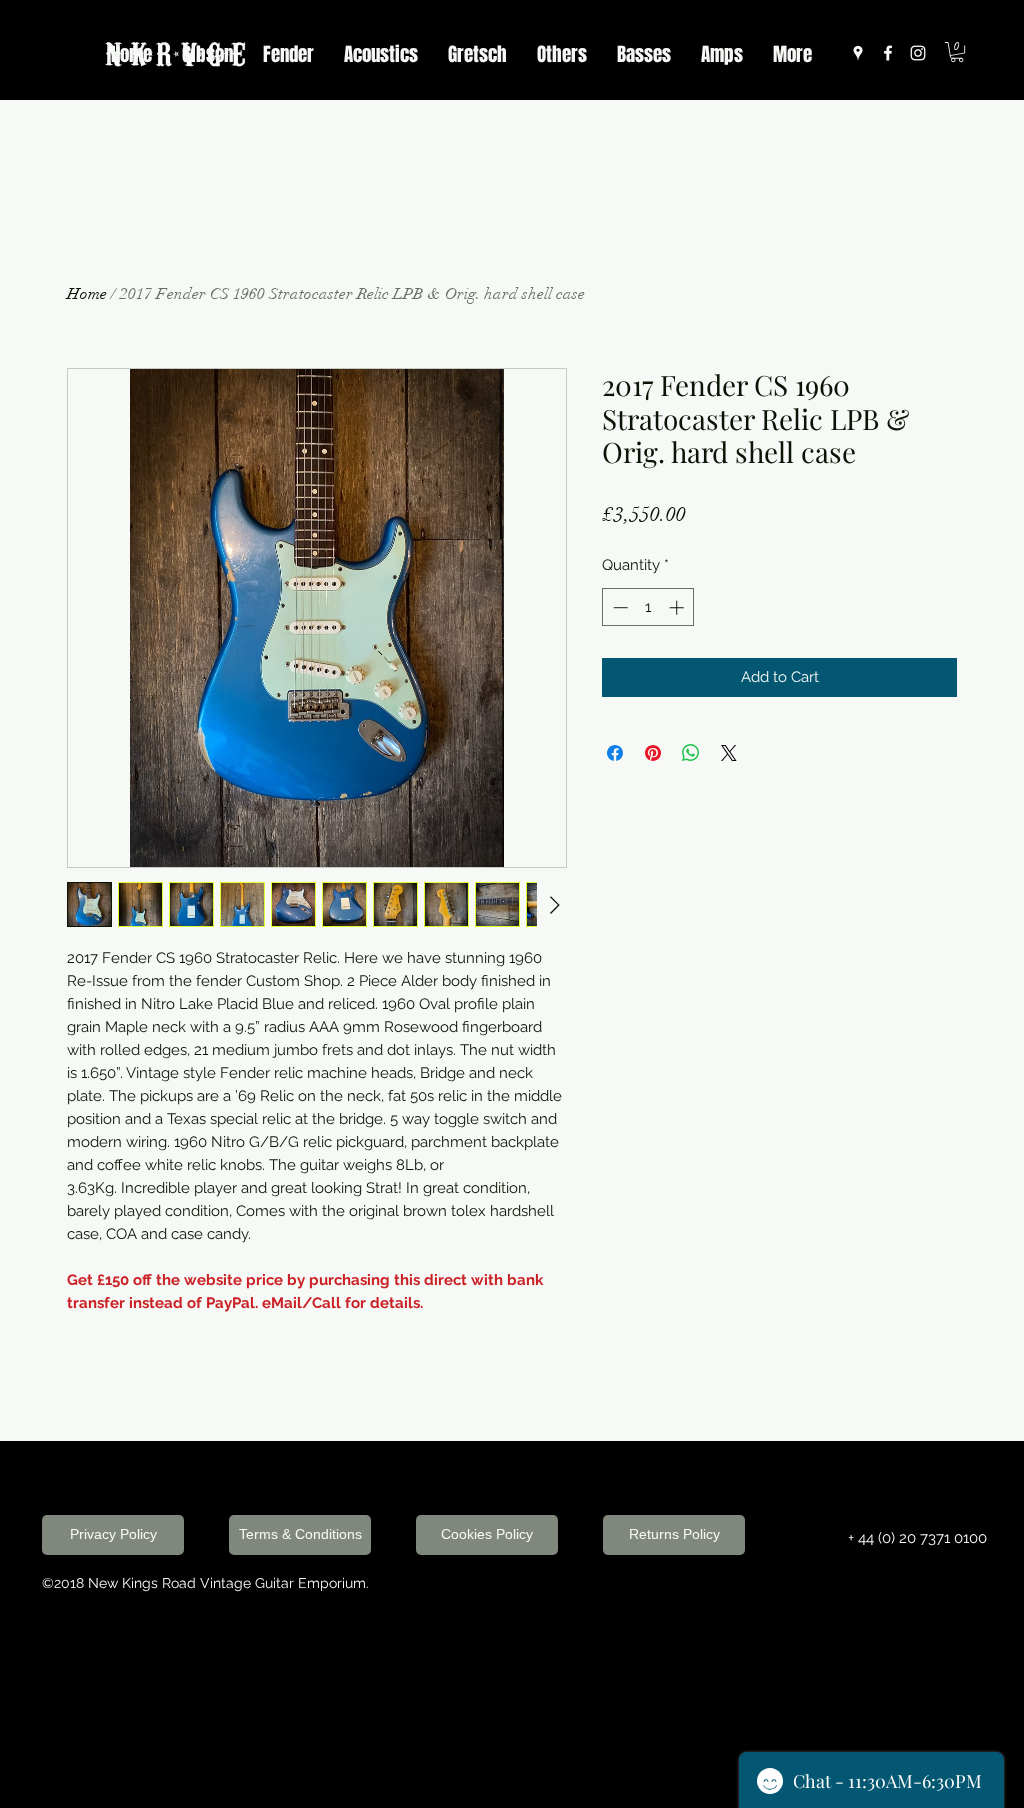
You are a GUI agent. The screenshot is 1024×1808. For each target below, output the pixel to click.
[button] (957, 52)
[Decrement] (618, 607)
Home (87, 294)
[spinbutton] (648, 607)
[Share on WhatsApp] (691, 753)
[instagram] (918, 53)
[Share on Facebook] (615, 753)
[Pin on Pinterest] (653, 753)
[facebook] (888, 53)
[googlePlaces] (858, 53)
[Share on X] (729, 753)
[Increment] (678, 607)
